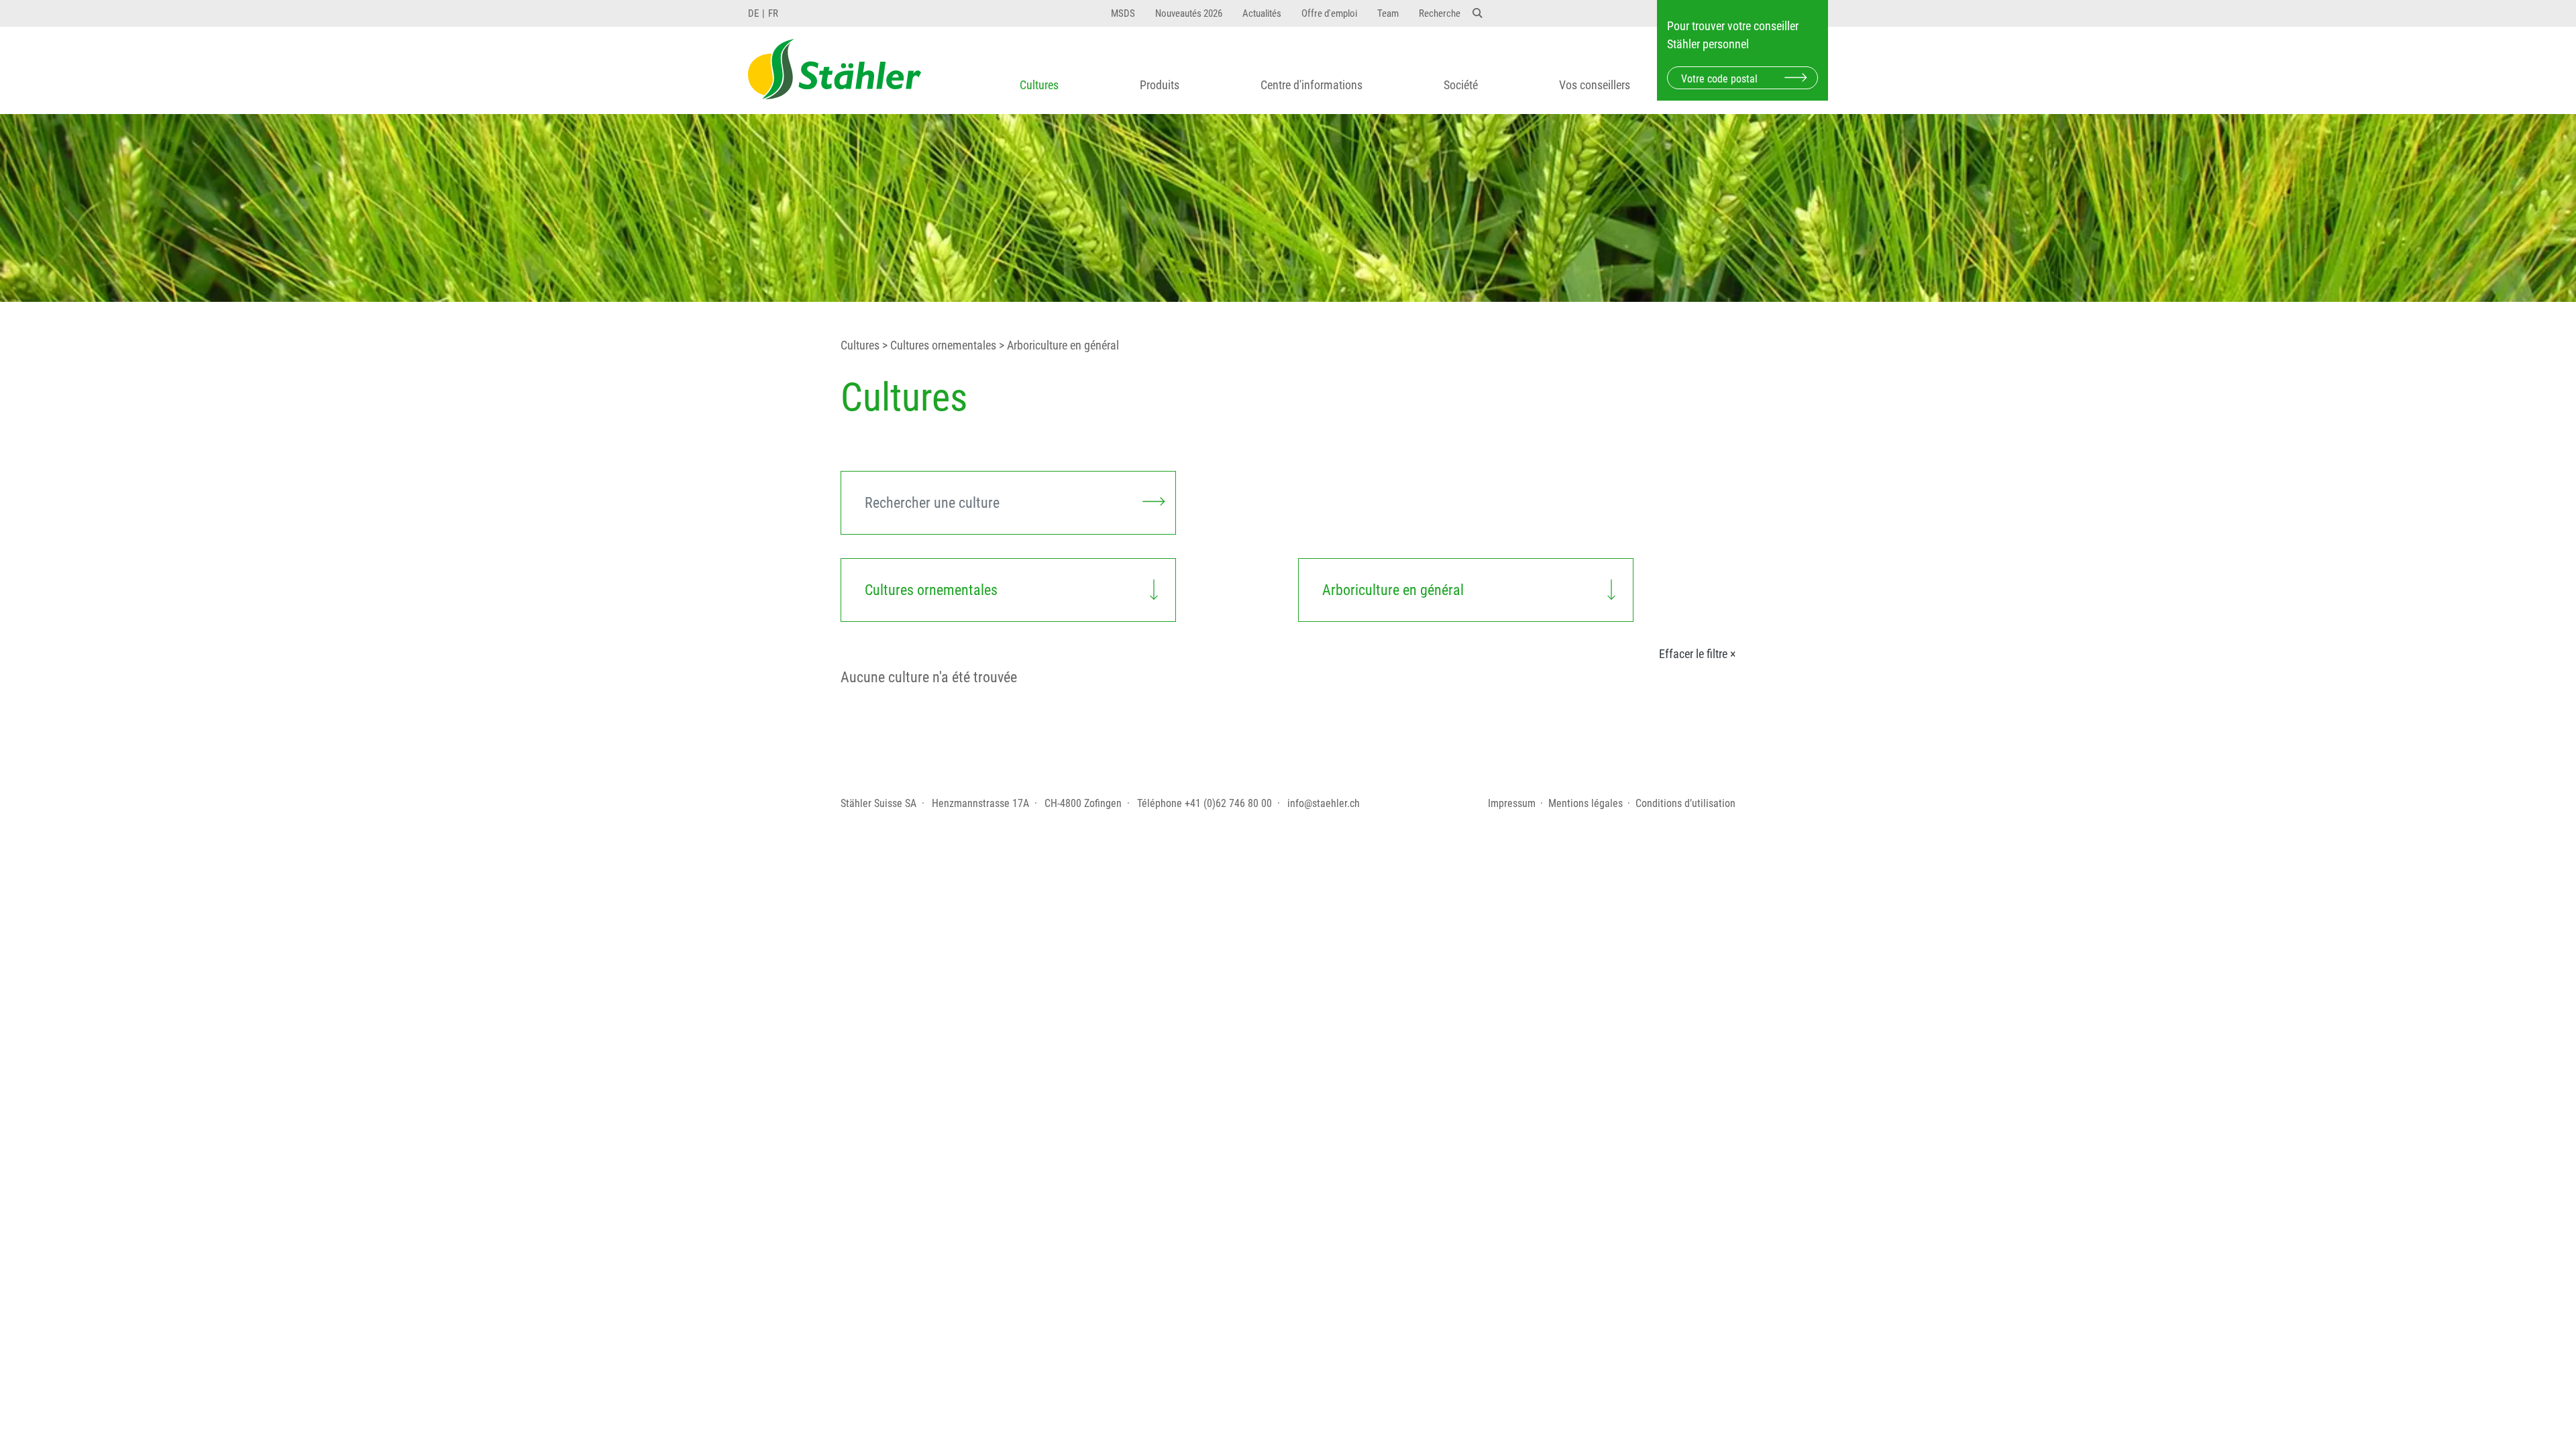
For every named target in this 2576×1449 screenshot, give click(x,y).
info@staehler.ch (1324, 803)
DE (753, 13)
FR (773, 13)
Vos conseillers (1595, 85)
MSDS (1123, 13)
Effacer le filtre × (1697, 654)
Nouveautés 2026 (1189, 13)
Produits (1160, 85)
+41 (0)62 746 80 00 (1228, 803)
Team (1388, 13)
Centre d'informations (1311, 85)
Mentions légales (1586, 803)
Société (1461, 85)
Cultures (1039, 85)
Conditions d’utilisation (1685, 803)
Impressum (1512, 803)
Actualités (1262, 13)
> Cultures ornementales (938, 345)
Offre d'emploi (1329, 13)
